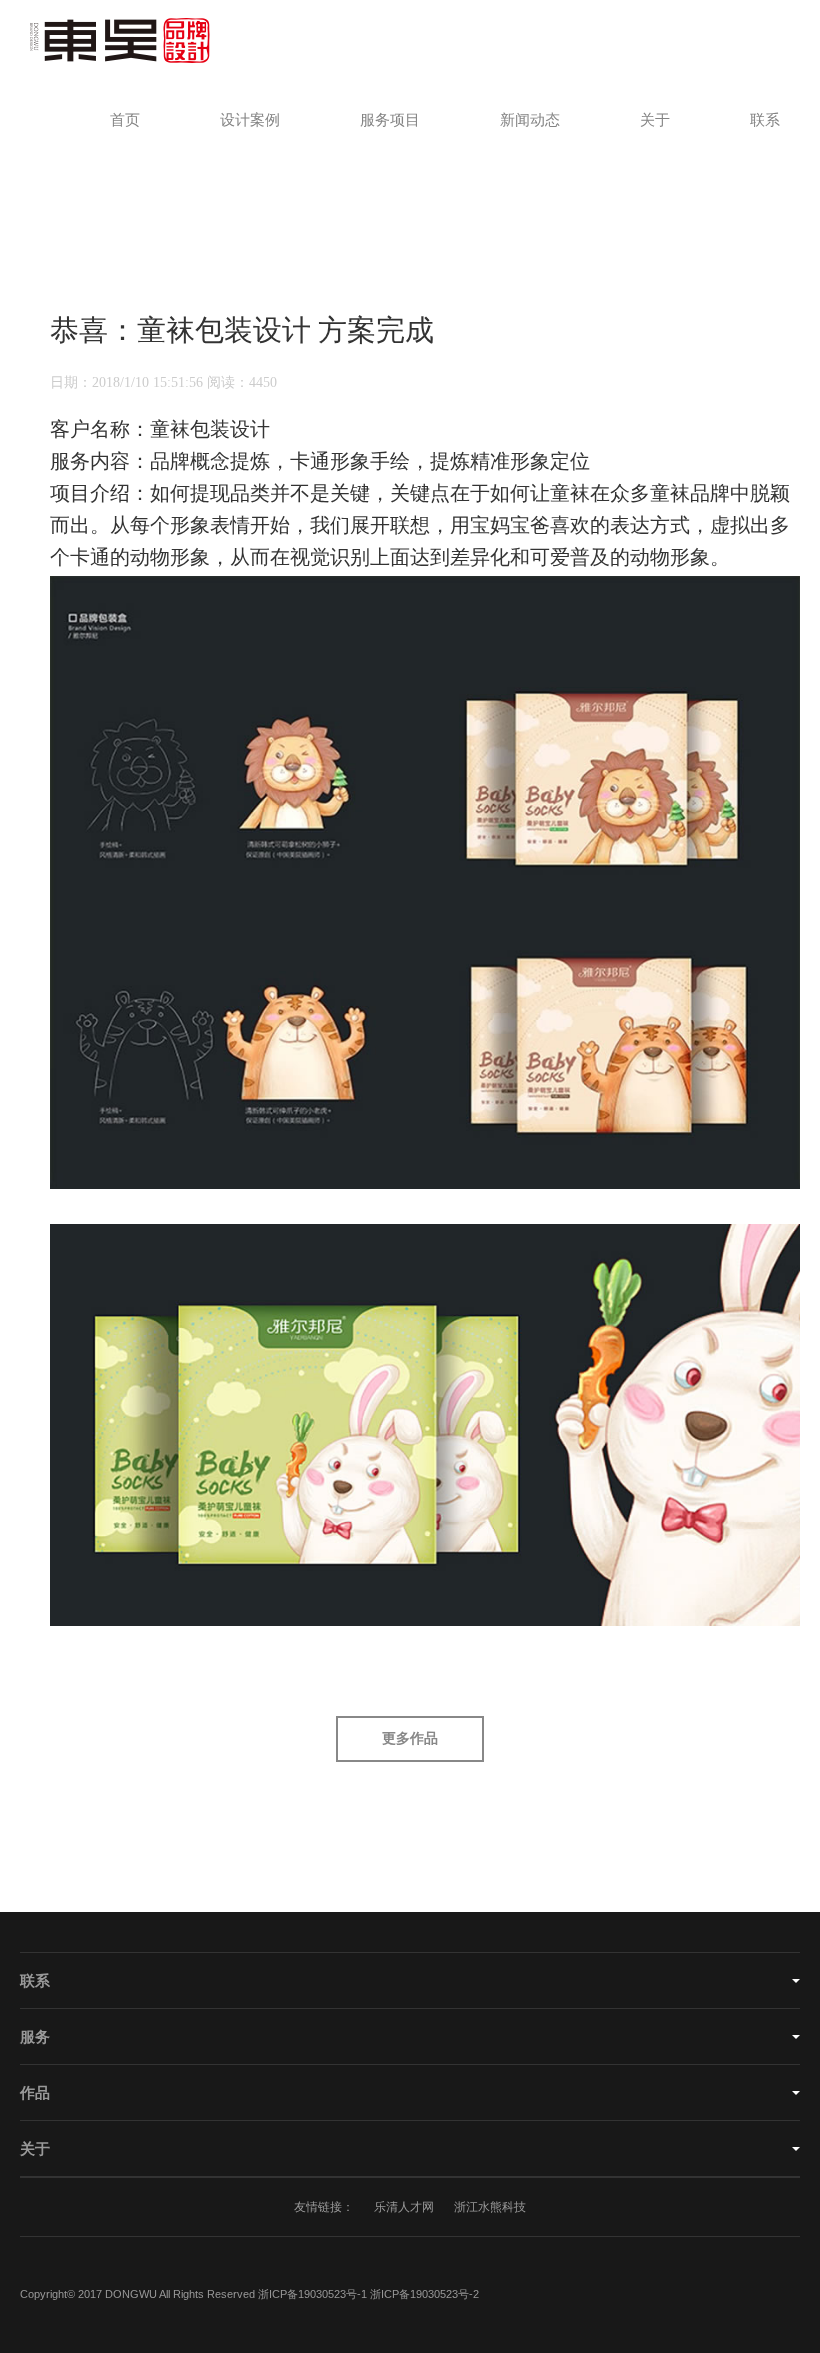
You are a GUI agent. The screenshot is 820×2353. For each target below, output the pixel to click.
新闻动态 (530, 120)
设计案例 (250, 120)
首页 (125, 120)
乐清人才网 (404, 2207)
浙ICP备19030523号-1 (312, 2294)
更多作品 (410, 1738)
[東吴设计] (107, 40)
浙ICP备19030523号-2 (424, 2294)
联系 (765, 120)
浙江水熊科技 (490, 2207)
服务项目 (390, 120)
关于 (655, 120)
